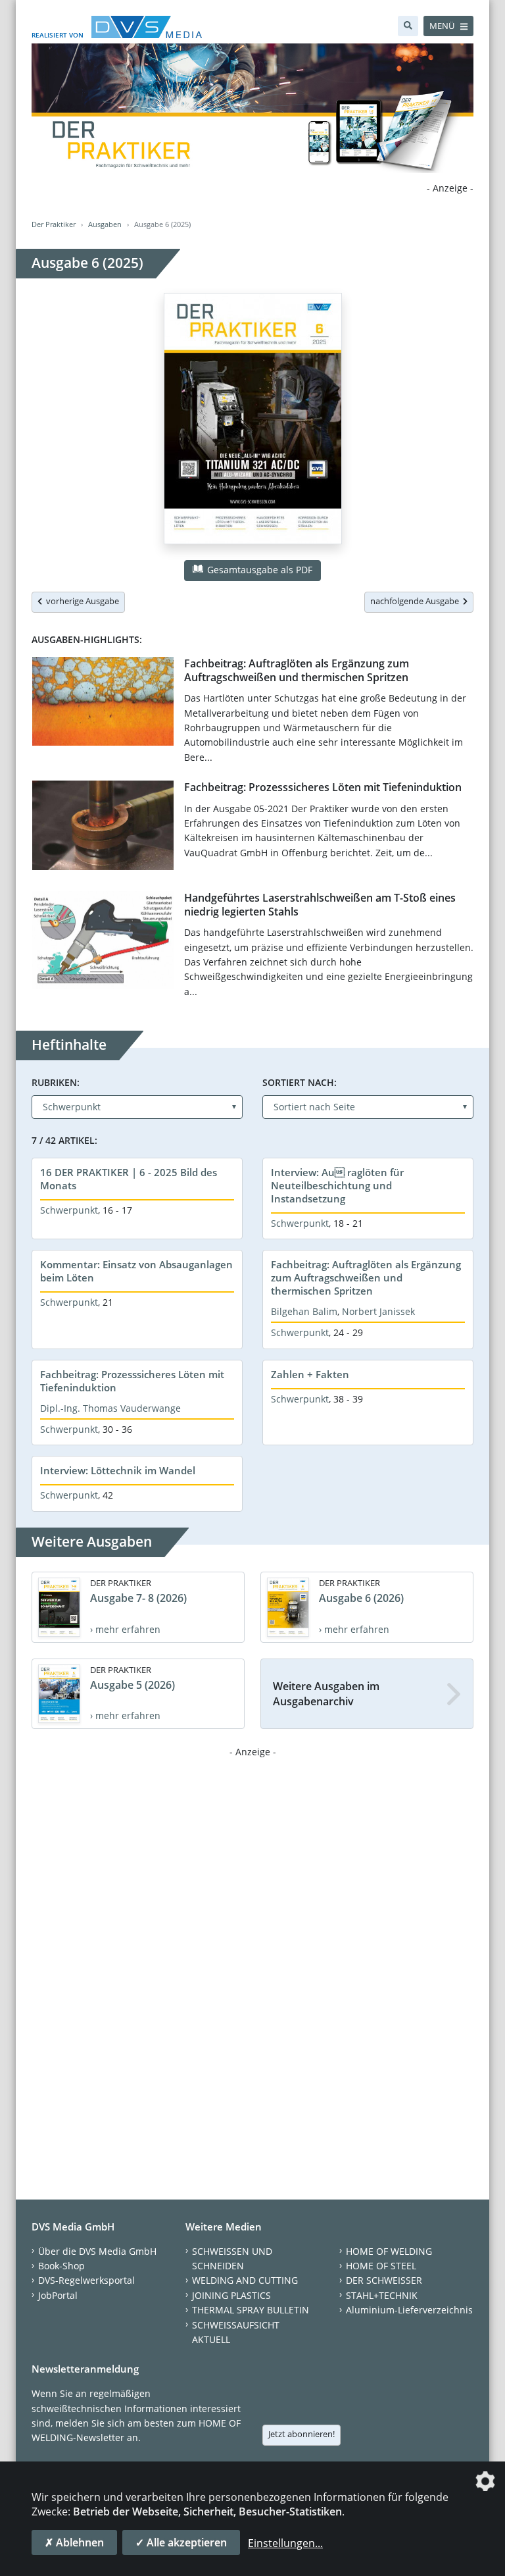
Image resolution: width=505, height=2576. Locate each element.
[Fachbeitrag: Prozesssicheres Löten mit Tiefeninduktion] (103, 828)
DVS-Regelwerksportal (86, 2280)
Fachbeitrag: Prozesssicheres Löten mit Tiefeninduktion (323, 787)
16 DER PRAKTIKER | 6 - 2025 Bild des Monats (129, 1179)
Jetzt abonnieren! (301, 2434)
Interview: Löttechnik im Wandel (118, 1470)
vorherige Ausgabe (81, 601)
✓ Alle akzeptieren (181, 2542)
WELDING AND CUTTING (245, 2280)
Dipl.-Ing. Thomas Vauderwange (110, 1408)
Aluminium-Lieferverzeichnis (409, 2310)
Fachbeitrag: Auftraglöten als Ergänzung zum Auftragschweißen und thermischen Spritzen (297, 670)
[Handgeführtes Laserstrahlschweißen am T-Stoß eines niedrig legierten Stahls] (103, 943)
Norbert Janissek (378, 1311)
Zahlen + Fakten (310, 1374)
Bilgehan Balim (304, 1311)
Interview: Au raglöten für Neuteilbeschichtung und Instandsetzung (337, 1185)
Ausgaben (105, 224)
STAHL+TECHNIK (382, 2295)
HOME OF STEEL (381, 2266)
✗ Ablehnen (74, 2542)
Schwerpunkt (69, 1210)
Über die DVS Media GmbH (97, 2251)
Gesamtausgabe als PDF (258, 570)
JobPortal (58, 2295)
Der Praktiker (54, 224)
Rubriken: (56, 1082)
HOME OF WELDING (389, 2251)
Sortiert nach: (300, 1082)
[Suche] (408, 26)
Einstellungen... (285, 2543)
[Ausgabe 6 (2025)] (253, 421)
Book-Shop (61, 2266)
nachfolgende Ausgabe (417, 601)
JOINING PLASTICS (231, 2295)
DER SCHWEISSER (384, 2280)
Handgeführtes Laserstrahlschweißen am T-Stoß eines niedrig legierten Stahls (320, 905)
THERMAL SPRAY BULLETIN (251, 2310)
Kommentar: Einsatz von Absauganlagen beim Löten (136, 1271)
